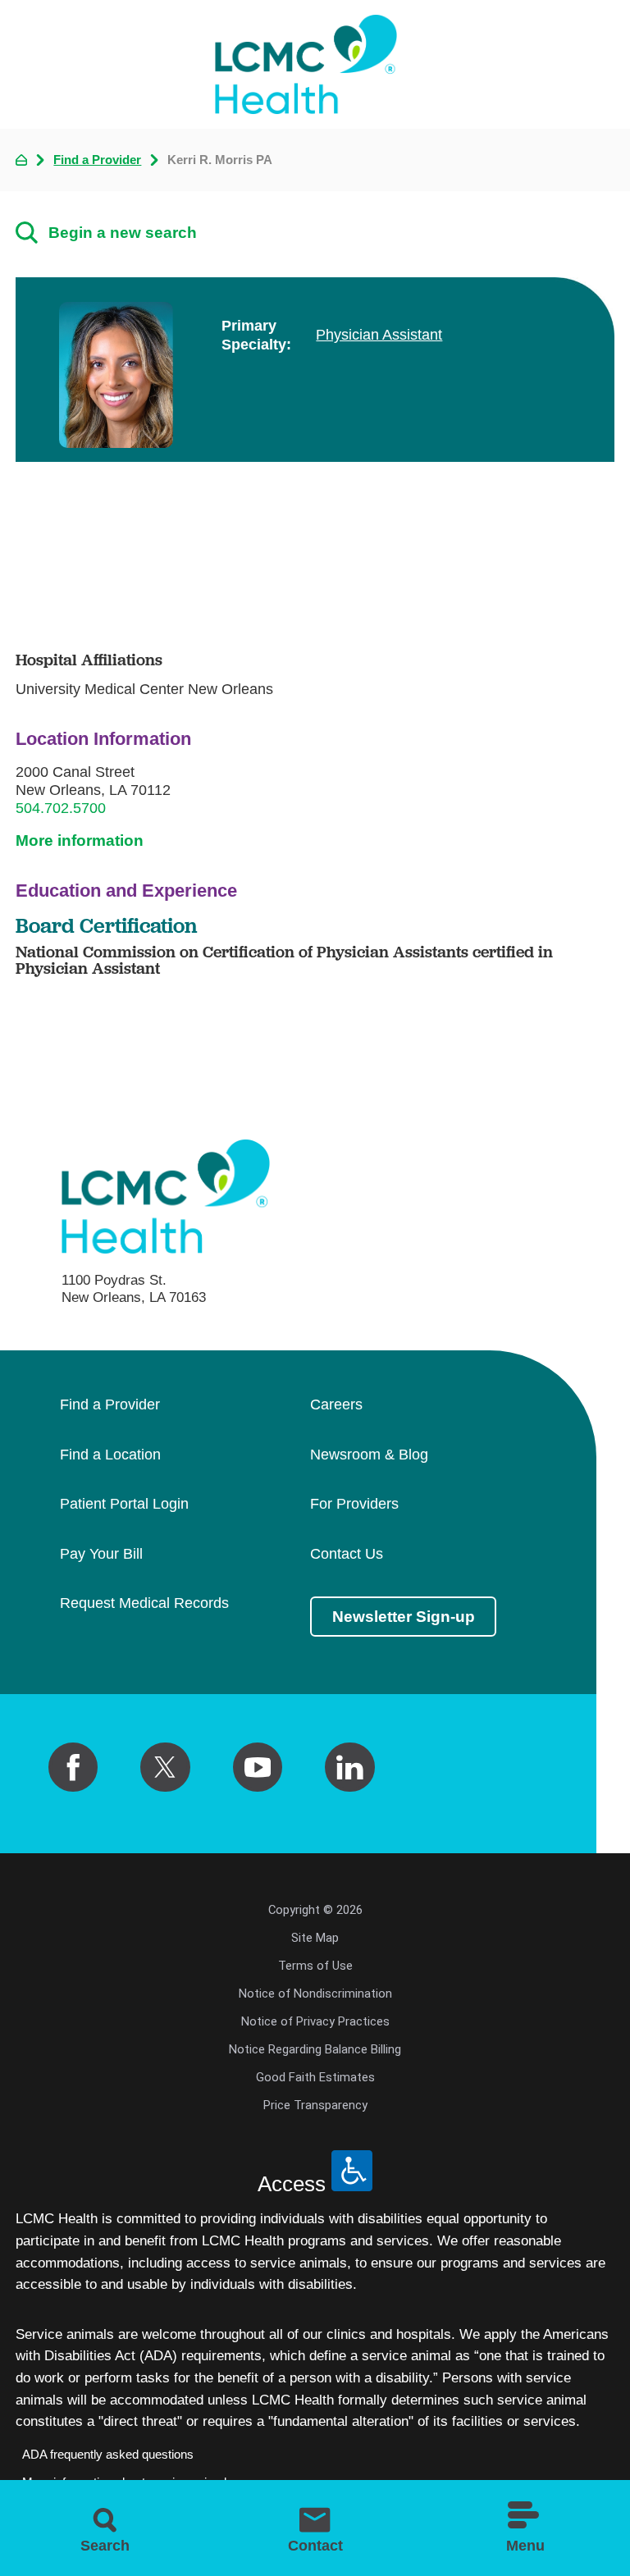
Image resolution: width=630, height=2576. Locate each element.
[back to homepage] (21, 160)
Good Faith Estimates (315, 2077)
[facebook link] (73, 1767)
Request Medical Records (144, 1604)
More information (80, 840)
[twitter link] (165, 1767)
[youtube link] (258, 1767)
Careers (336, 1405)
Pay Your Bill (101, 1555)
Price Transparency (315, 2105)
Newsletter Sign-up (404, 1617)
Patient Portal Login (124, 1505)
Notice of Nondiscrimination (315, 1994)
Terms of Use (315, 1966)
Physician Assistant (379, 335)
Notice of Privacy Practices (315, 2021)
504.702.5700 (61, 808)
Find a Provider (97, 160)
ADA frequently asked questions (108, 2455)
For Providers (354, 1505)
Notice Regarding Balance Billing (315, 2049)
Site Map (315, 1938)
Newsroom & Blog (369, 1455)
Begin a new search (123, 233)
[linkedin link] (349, 1767)
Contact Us (347, 1555)
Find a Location (110, 1455)
